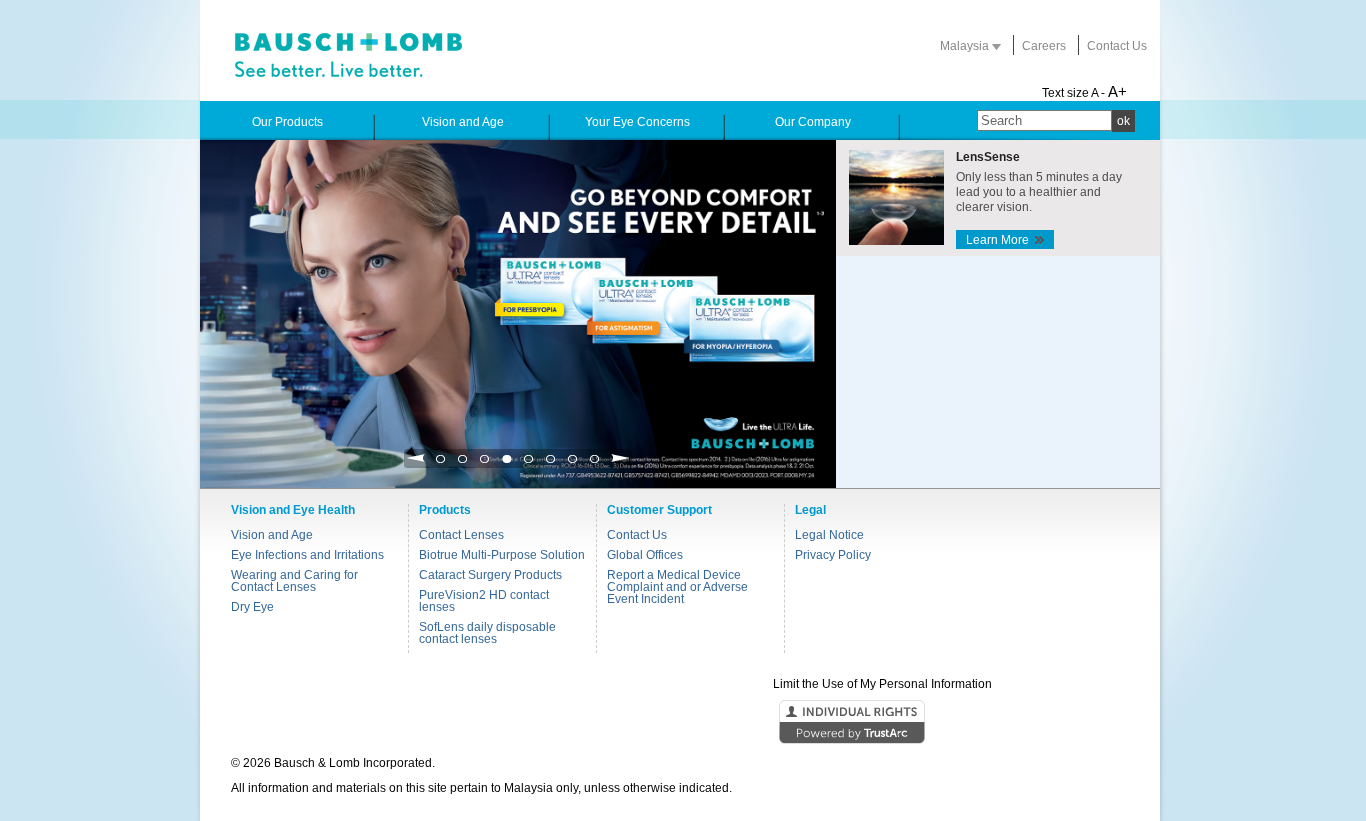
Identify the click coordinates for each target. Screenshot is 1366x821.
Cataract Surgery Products (490, 575)
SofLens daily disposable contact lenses (487, 633)
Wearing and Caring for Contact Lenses (294, 581)
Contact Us (1117, 46)
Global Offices (645, 555)
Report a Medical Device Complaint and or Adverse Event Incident (677, 587)
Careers (1044, 46)
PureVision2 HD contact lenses (484, 601)
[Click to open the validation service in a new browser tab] (681, 723)
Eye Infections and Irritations (307, 555)
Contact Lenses (461, 535)
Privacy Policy (833, 555)
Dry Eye (252, 607)
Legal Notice (829, 535)
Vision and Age (272, 535)
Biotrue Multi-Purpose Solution (502, 555)
